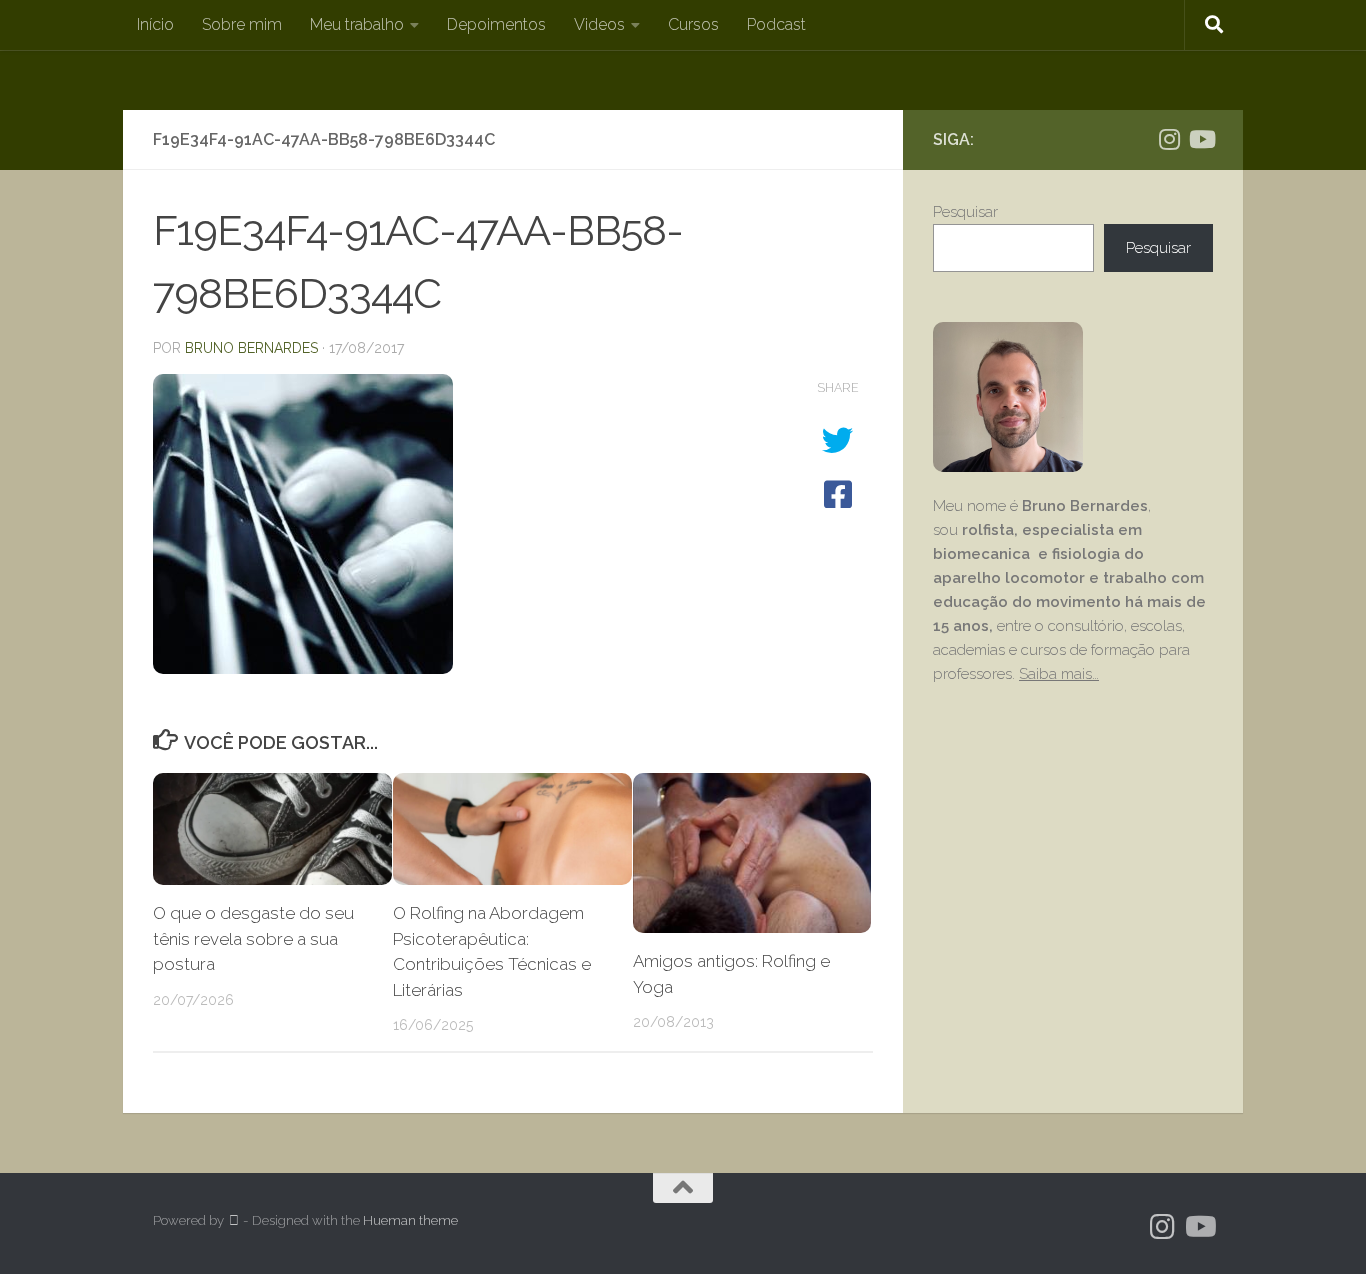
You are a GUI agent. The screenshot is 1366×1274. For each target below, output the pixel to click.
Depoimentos (496, 24)
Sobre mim (242, 24)
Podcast (776, 24)
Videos (599, 24)
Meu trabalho (357, 24)
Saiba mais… (1059, 674)
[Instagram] (1169, 139)
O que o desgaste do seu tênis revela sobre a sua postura (253, 938)
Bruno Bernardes (251, 348)
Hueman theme (410, 1220)
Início (155, 24)
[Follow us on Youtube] (1201, 139)
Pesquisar (965, 212)
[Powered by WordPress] (233, 1220)
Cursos (693, 24)
